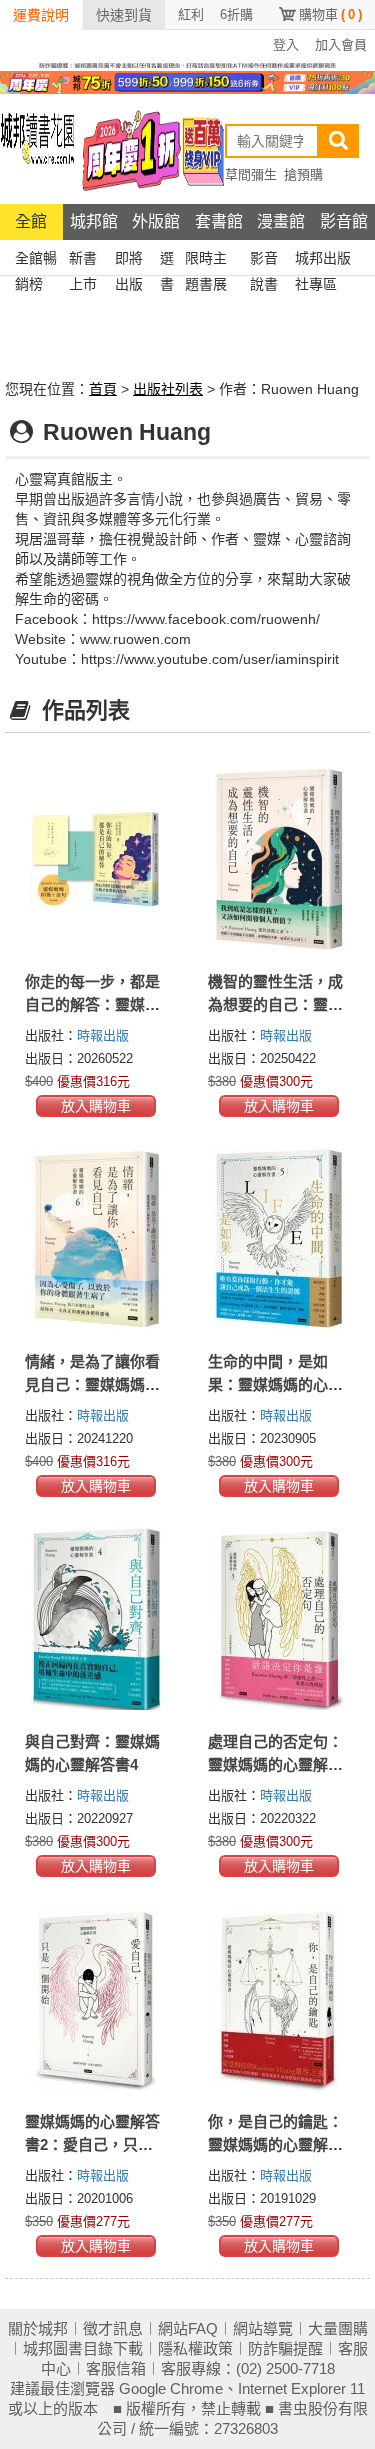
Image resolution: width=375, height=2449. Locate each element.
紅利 (191, 14)
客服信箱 (116, 2368)
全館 (31, 221)
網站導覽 (263, 2328)
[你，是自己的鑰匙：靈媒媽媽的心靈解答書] (279, 1999)
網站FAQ (188, 2328)
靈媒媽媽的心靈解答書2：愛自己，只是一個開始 (92, 2144)
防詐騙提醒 (285, 2348)
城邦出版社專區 (323, 260)
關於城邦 (38, 2328)
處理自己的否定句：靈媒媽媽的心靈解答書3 (275, 1764)
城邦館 (94, 221)
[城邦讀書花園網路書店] (37, 148)
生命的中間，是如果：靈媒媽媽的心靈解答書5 (275, 1384)
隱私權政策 (195, 2348)
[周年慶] (187, 81)
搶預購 (303, 174)
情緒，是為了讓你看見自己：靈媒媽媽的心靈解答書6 (92, 1384)
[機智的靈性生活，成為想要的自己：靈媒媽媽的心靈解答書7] (279, 859)
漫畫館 (281, 221)
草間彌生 (251, 174)
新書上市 (83, 260)
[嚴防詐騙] (187, 64)
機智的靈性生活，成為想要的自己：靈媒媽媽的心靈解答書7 (275, 1004)
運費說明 (41, 15)
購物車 (330, 14)
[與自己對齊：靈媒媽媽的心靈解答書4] (96, 1619)
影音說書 (264, 260)
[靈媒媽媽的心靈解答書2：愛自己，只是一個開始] (96, 1999)
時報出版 (103, 1035)
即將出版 (129, 260)
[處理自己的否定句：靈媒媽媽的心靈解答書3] (279, 1619)
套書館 (219, 221)
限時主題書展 (206, 260)
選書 (167, 260)
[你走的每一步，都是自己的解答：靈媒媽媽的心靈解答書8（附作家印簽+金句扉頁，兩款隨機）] (96, 859)
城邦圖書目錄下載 (83, 2348)
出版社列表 (168, 389)
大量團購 (338, 2328)
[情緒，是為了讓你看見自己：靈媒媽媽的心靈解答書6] (96, 1239)
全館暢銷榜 (36, 260)
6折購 (236, 14)
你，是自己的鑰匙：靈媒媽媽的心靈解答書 (275, 2144)
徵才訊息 (113, 2328)
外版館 (156, 221)
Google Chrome (171, 2388)
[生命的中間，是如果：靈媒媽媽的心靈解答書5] (279, 1239)
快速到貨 (124, 15)
